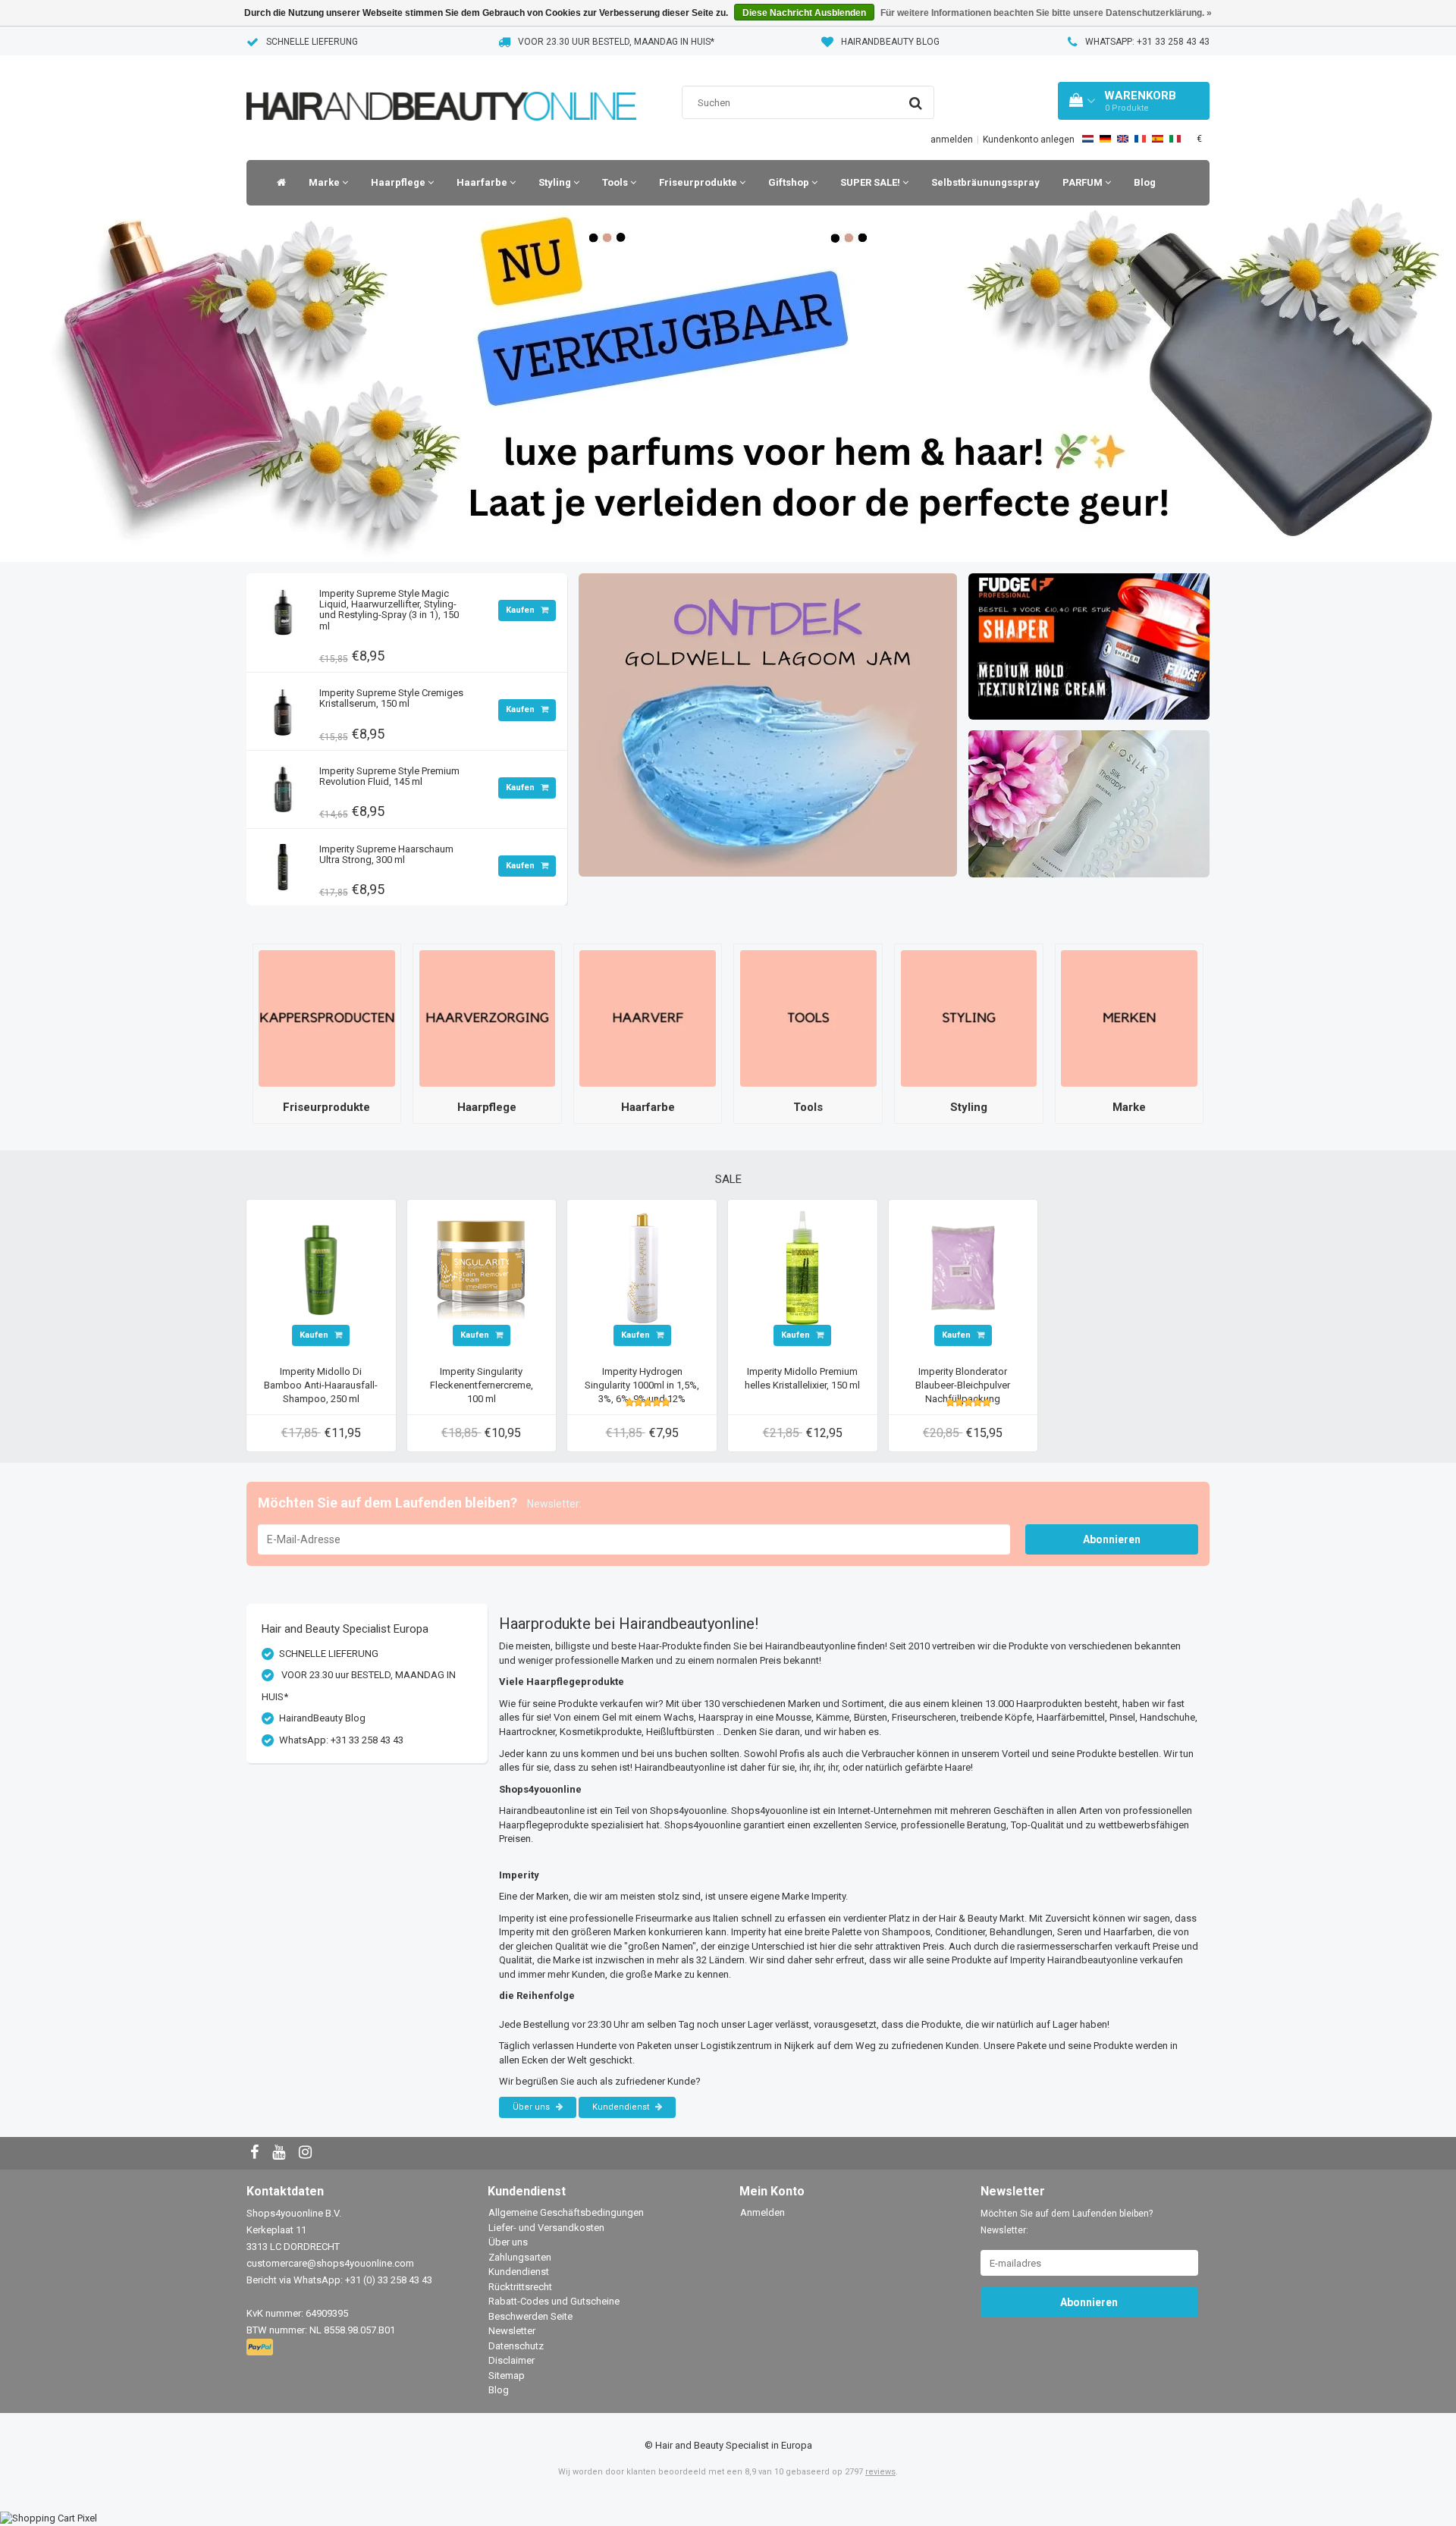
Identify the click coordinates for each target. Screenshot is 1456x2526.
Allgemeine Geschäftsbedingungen (566, 2212)
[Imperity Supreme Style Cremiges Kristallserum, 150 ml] (283, 707)
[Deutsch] (1105, 139)
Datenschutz (516, 2346)
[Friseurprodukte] (327, 1017)
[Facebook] (256, 2153)
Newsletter (512, 2331)
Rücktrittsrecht (520, 2287)
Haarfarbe (483, 182)
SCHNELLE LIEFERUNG (312, 42)
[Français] (1140, 139)
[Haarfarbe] (648, 1017)
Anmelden (763, 2212)
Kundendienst (622, 2107)
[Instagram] (307, 2153)
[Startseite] (278, 183)
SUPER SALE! (871, 182)
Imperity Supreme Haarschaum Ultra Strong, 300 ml (386, 854)
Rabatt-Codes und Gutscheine (554, 2301)
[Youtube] (281, 2153)
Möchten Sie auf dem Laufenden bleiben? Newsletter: (1067, 2222)
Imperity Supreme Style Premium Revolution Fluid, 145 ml (389, 776)
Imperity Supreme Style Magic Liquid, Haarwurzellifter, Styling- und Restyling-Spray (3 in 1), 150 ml (389, 610)
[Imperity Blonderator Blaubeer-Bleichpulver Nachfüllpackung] (963, 1267)
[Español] (1158, 139)
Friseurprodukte (699, 182)
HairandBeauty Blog (890, 42)
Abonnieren (1112, 1539)
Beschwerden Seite (530, 2316)
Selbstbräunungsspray (985, 182)
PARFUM (1084, 182)
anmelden (952, 140)
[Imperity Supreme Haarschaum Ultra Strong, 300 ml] (283, 863)
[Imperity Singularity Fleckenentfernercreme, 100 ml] (482, 1267)
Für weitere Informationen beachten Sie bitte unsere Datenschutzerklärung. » (1046, 13)
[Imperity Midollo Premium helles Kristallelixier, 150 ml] (802, 1267)
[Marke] (1129, 1017)
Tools (616, 182)
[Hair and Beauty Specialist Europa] (441, 87)
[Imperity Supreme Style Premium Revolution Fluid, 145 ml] (283, 785)
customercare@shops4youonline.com (330, 2263)
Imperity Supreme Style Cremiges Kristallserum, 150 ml (391, 698)
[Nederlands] (1088, 139)
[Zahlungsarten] (261, 2348)
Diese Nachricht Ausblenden (804, 13)
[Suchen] (916, 103)
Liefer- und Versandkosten (546, 2228)
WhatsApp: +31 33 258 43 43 (1147, 42)
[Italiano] (1175, 139)
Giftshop (790, 182)
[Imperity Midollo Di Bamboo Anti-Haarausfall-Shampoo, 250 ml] (321, 1267)
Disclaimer (511, 2360)
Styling (556, 182)
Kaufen (521, 610)
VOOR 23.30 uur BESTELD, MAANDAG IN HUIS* (616, 42)
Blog (1145, 182)
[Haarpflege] (488, 1017)
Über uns (532, 2107)
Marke (325, 182)
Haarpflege (399, 182)
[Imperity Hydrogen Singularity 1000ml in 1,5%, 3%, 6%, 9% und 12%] (642, 1267)
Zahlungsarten (520, 2257)
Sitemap (507, 2375)
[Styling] (969, 1017)
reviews (880, 2472)
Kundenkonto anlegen (1029, 140)
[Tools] (808, 1017)
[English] (1123, 139)
